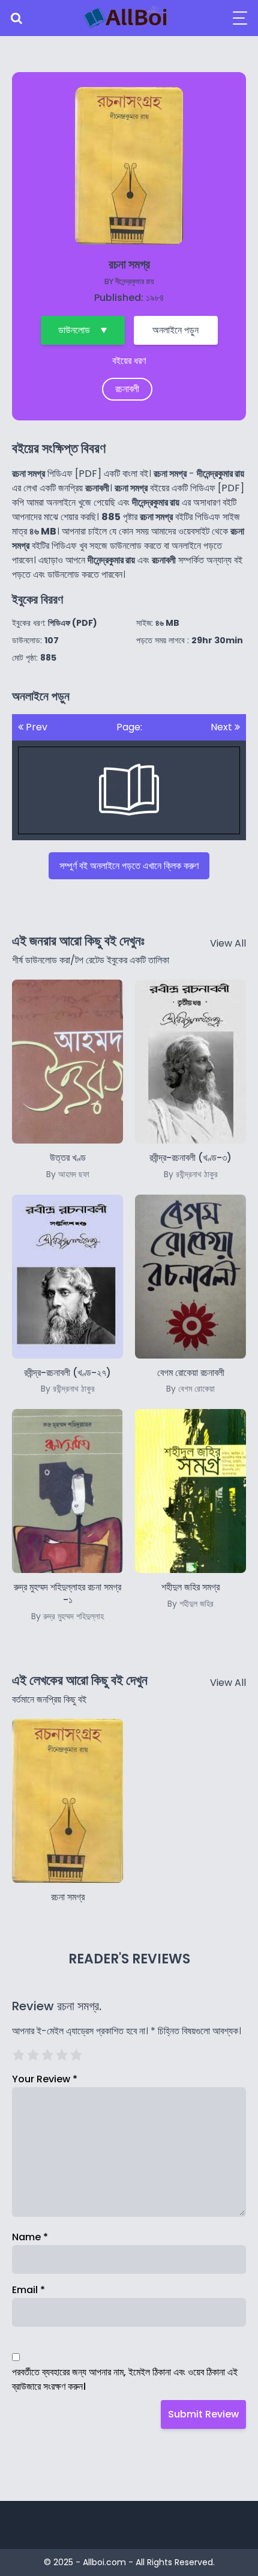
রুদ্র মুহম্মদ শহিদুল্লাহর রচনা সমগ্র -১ (67, 1601)
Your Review (45, 2079)
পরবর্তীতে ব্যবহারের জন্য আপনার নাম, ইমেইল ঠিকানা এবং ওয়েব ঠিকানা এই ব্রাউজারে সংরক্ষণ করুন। (125, 2379)
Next (223, 727)
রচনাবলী (127, 389)
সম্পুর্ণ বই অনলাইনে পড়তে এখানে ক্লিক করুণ (129, 866)
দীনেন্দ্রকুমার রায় (135, 281)
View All (228, 943)
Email (28, 2290)
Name (30, 2237)
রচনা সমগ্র (68, 1897)
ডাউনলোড (74, 330)
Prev (35, 727)
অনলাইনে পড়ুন (175, 330)
